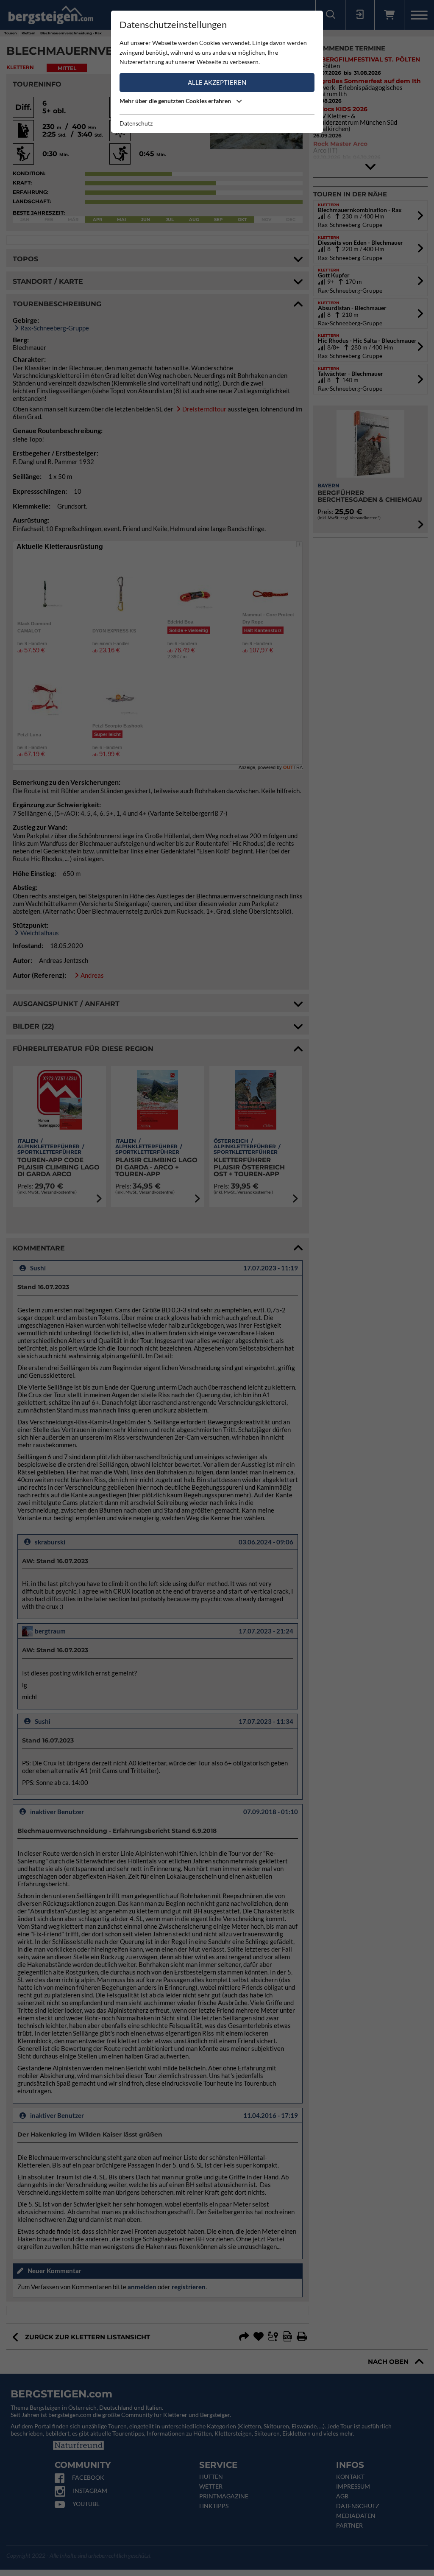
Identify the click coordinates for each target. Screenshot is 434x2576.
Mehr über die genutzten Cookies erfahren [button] (176, 101)
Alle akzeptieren (217, 82)
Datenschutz (136, 123)
